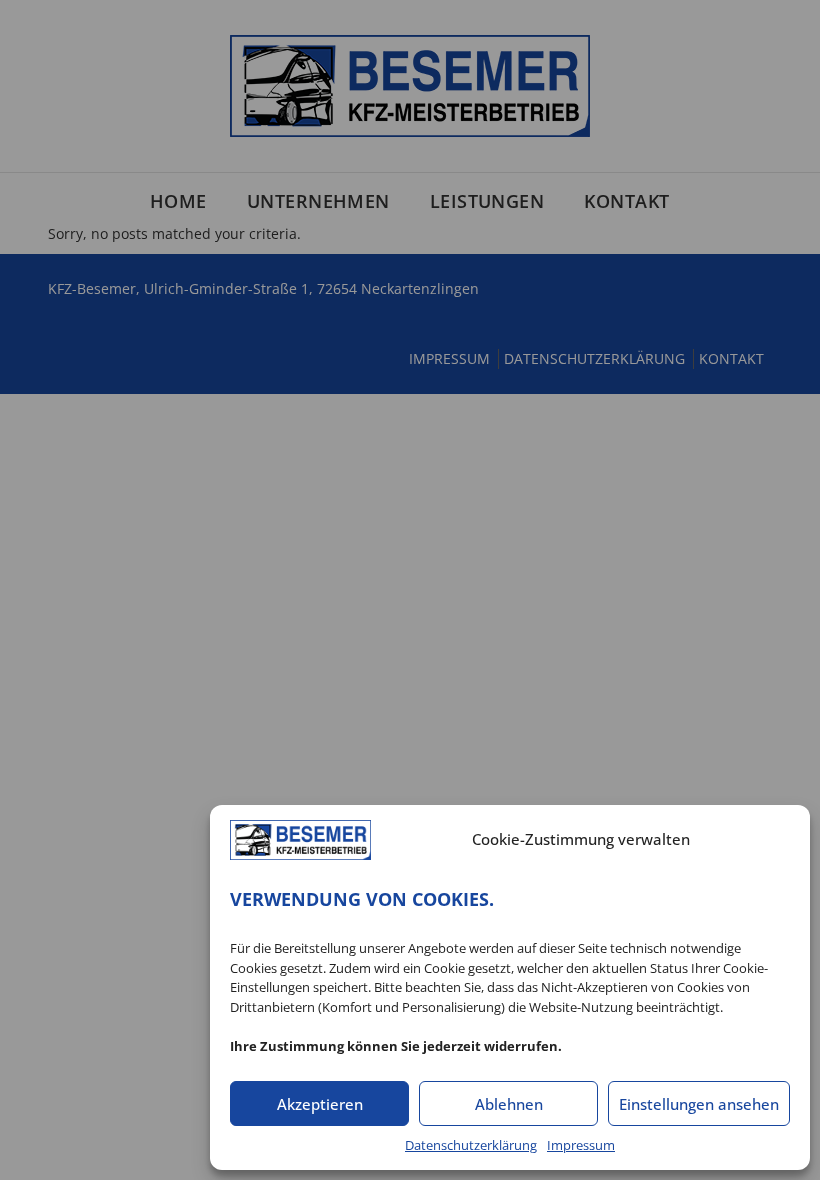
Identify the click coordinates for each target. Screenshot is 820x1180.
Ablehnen (509, 1104)
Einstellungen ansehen (699, 1104)
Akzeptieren (320, 1104)
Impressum (581, 1145)
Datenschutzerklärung (471, 1145)
